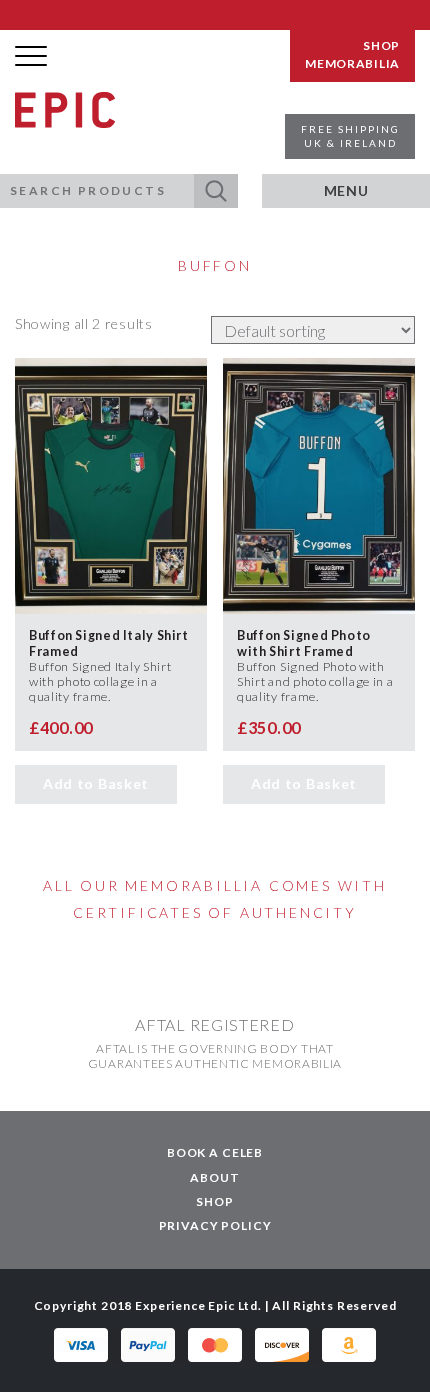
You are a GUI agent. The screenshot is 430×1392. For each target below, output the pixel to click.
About (214, 1177)
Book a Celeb (215, 1152)
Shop (214, 1201)
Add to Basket (96, 783)
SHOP (381, 46)
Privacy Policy (215, 1225)
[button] (216, 191)
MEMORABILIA (352, 64)
